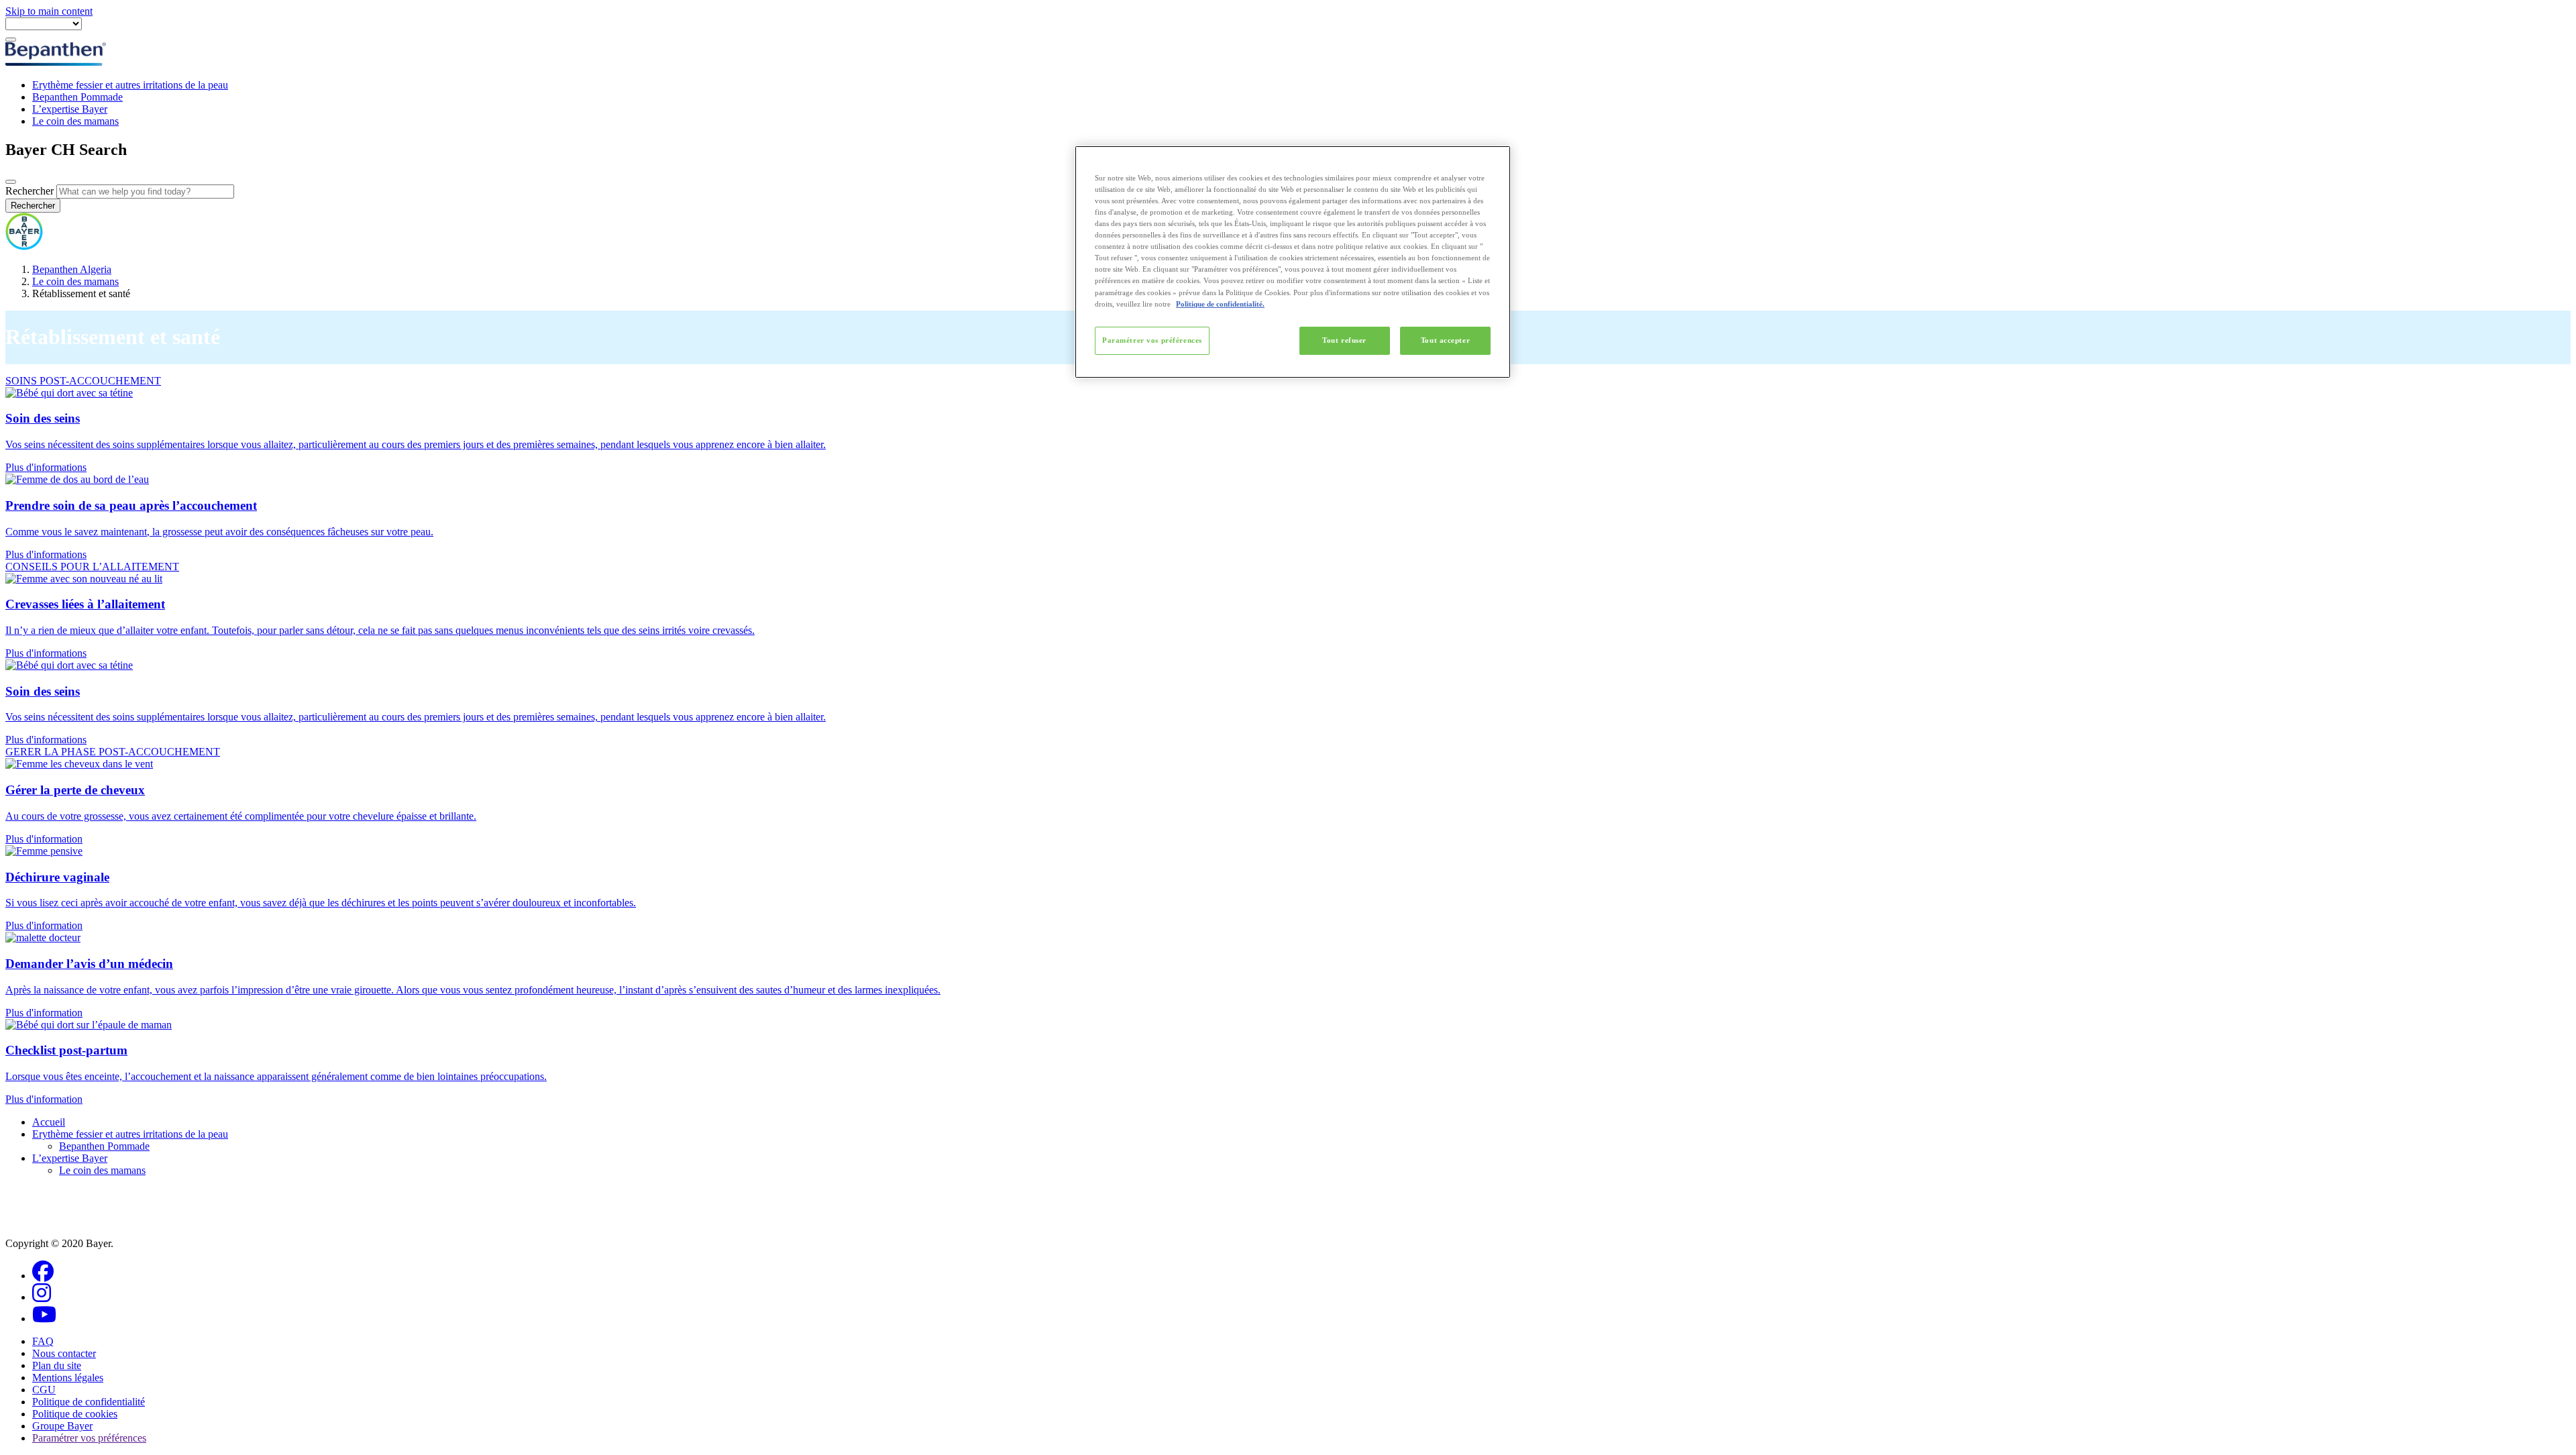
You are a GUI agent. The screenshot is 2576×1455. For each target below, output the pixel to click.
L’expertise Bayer (70, 109)
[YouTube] (44, 1318)
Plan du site (57, 1365)
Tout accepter (1445, 340)
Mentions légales (68, 1378)
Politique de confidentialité (89, 1402)
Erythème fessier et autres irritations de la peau (130, 85)
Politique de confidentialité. (1220, 304)
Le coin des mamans (75, 121)
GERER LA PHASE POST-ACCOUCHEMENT (113, 752)
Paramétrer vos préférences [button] (89, 1438)
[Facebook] (43, 1276)
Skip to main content (49, 11)
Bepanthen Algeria (72, 269)
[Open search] (11, 182)
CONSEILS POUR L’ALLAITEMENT (92, 567)
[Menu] (11, 40)
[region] (1293, 262)
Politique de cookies (75, 1414)
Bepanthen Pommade (77, 97)
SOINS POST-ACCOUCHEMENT (83, 381)
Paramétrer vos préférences (1152, 340)
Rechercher (30, 191)
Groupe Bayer (62, 1426)
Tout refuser (1344, 340)
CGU (44, 1390)
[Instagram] (42, 1297)
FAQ (43, 1341)
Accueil (49, 1122)
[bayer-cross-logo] (24, 247)
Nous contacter (64, 1353)
